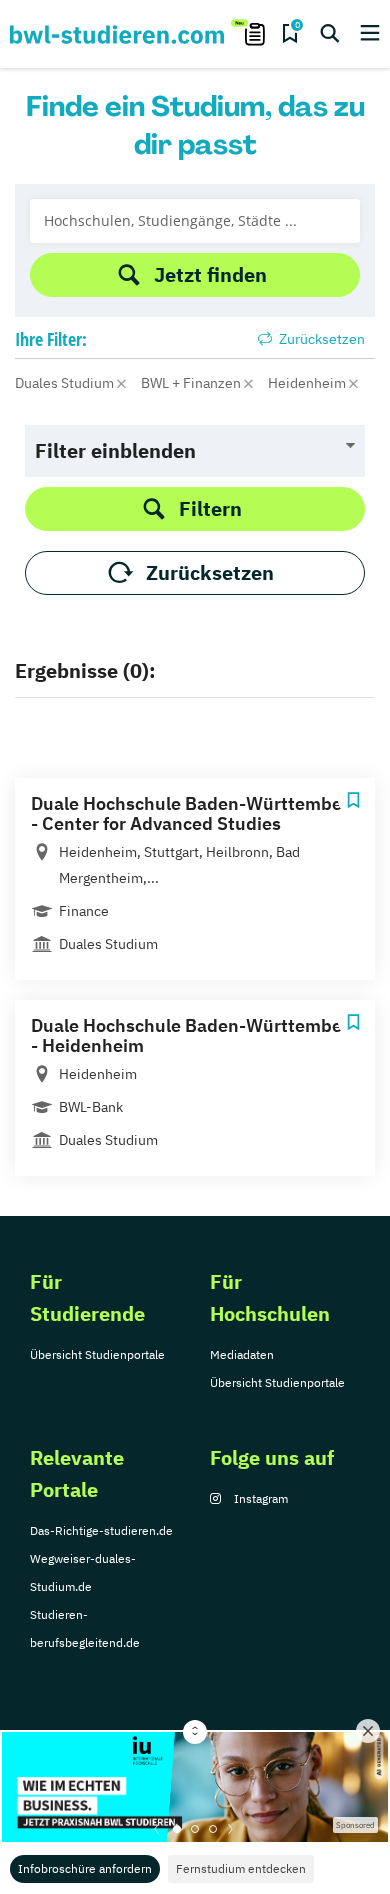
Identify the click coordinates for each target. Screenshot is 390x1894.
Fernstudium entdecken (241, 1868)
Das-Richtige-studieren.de (101, 1530)
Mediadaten (242, 1354)
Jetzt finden (210, 274)
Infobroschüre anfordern (85, 1868)
